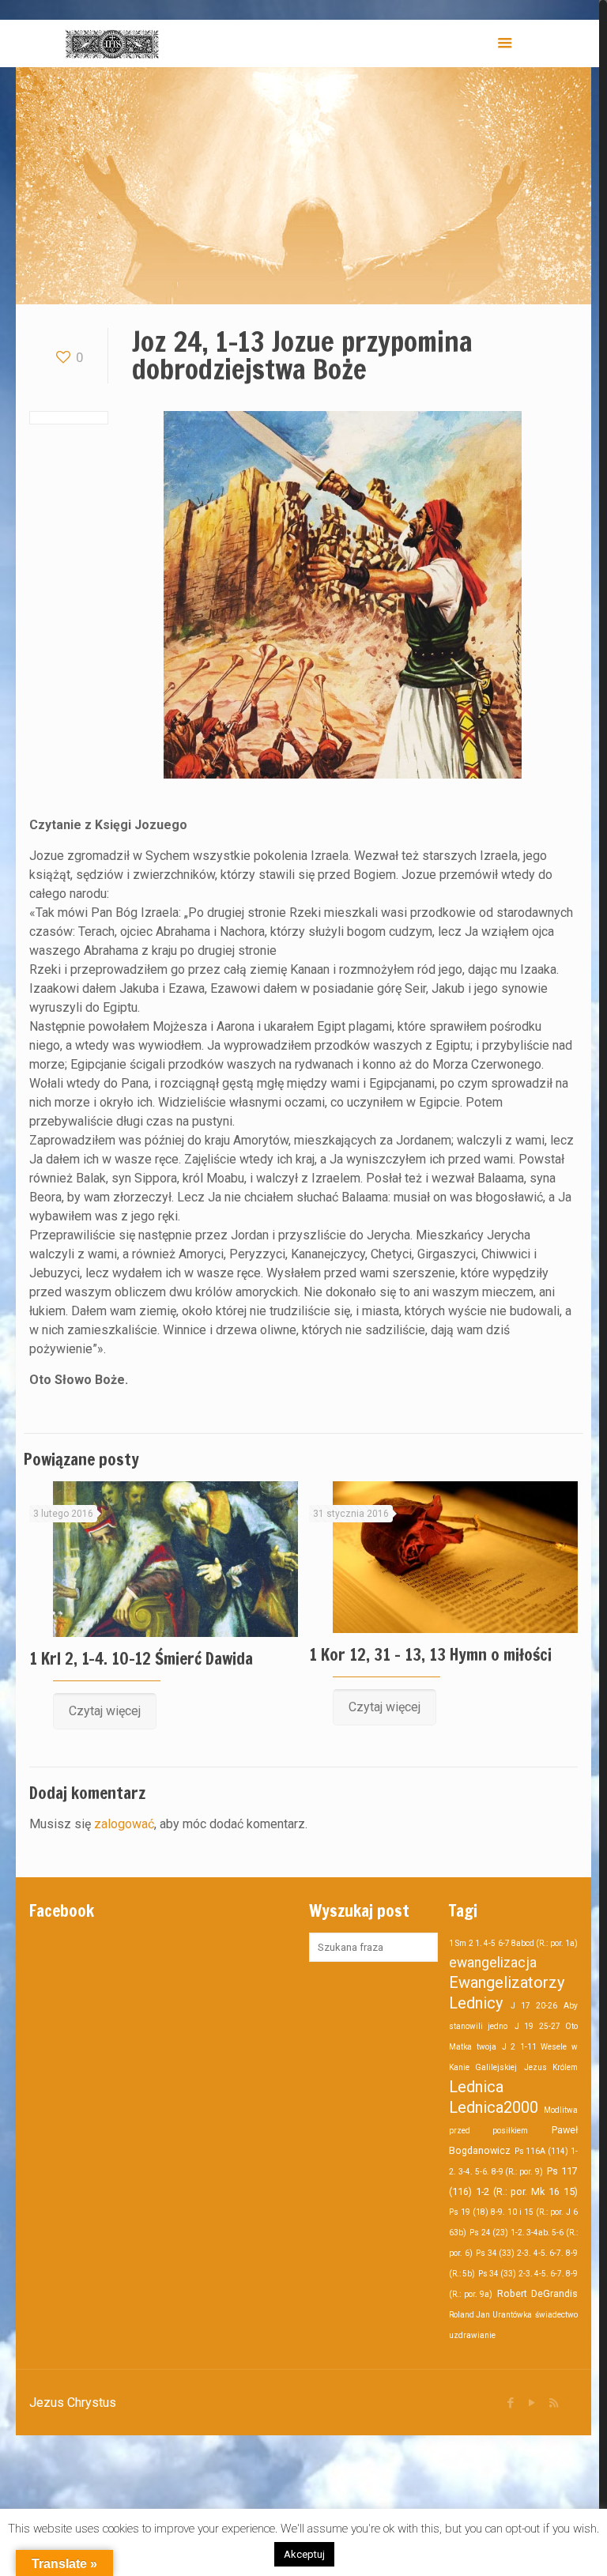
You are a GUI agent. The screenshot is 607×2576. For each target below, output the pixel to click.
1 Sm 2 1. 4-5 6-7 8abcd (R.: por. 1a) (513, 1943)
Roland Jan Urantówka (490, 2315)
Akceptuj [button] (304, 2554)
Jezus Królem (551, 2067)
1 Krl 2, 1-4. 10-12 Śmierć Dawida (141, 1658)
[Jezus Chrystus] (112, 43)
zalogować (124, 1824)
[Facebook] (511, 2403)
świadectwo (556, 2315)
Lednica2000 (494, 2107)
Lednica (476, 2087)
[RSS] (554, 2403)
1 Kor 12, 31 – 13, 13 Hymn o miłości (430, 1654)
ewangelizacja (493, 1963)
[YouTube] (532, 2403)
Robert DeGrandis (537, 2293)
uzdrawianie (472, 2335)
